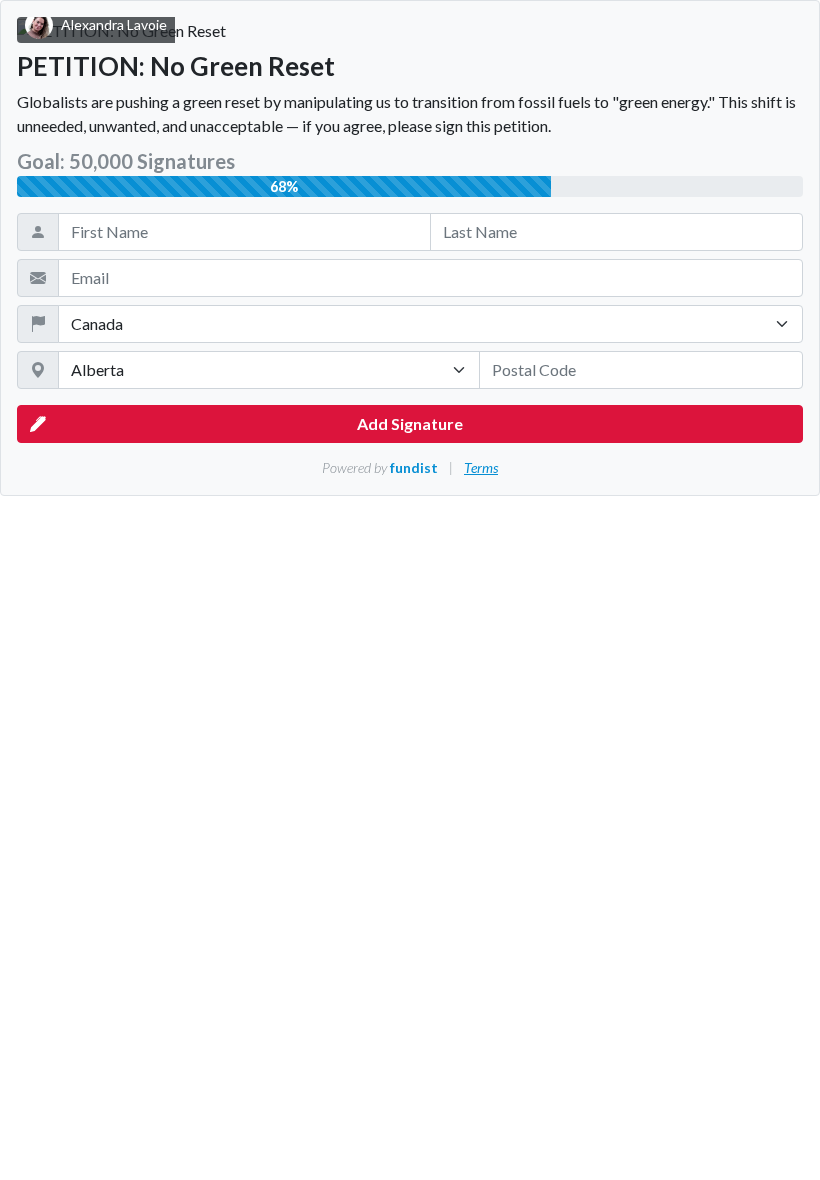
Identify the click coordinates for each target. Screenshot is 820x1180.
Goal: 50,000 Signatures (126, 161)
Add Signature (410, 423)
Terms (481, 467)
